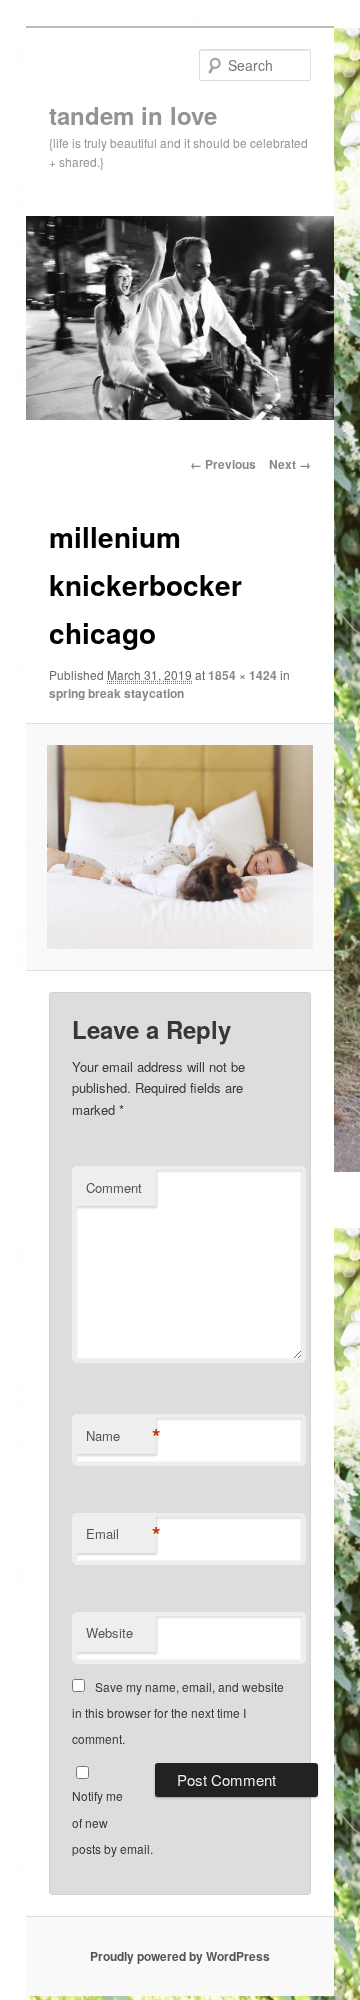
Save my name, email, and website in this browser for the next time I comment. (178, 1713)
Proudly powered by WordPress (180, 1956)
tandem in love (133, 115)
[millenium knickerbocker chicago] (179, 847)
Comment (114, 1187)
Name (121, 1436)
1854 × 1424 (242, 675)
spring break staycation (116, 693)
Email (121, 1534)
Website (109, 1632)
